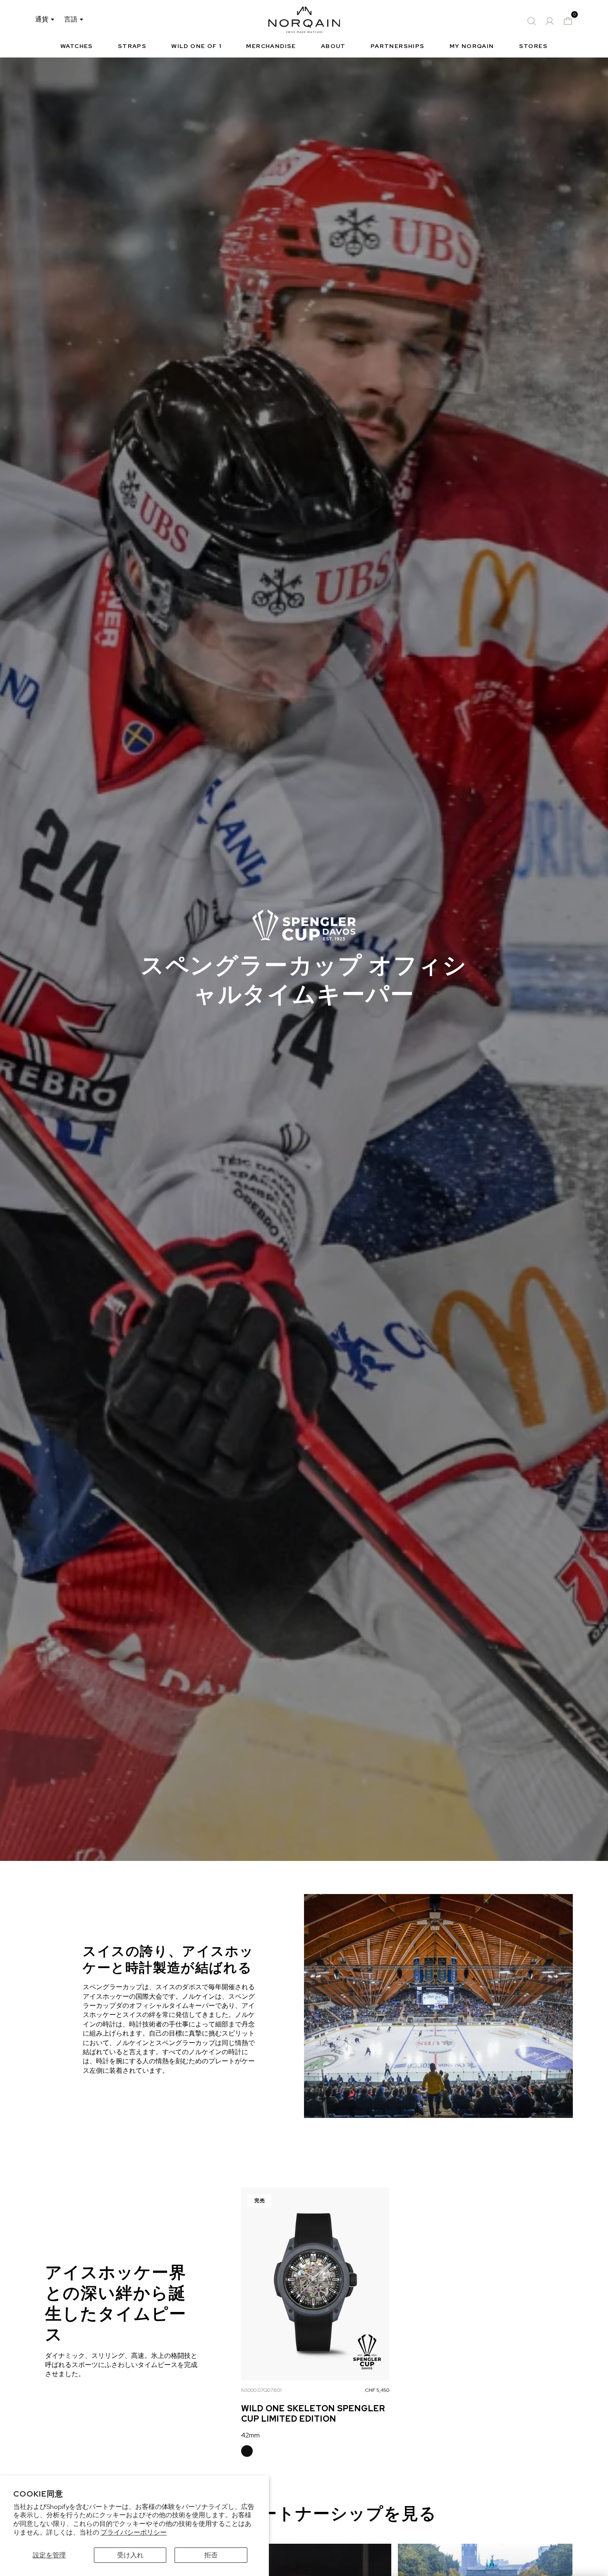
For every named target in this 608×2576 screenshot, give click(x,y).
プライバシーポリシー (134, 2532)
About (333, 46)
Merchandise (271, 46)
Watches (77, 46)
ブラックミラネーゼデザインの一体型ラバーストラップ (247, 2451)
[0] (568, 21)
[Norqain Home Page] (304, 21)
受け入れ (130, 2555)
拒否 (211, 2555)
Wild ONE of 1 (196, 46)
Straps (132, 46)
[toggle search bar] (531, 21)
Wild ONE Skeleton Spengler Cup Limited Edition (313, 2414)
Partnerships (398, 46)
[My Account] (550, 21)
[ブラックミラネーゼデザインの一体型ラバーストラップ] (247, 2451)
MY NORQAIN (472, 46)
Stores (533, 46)
